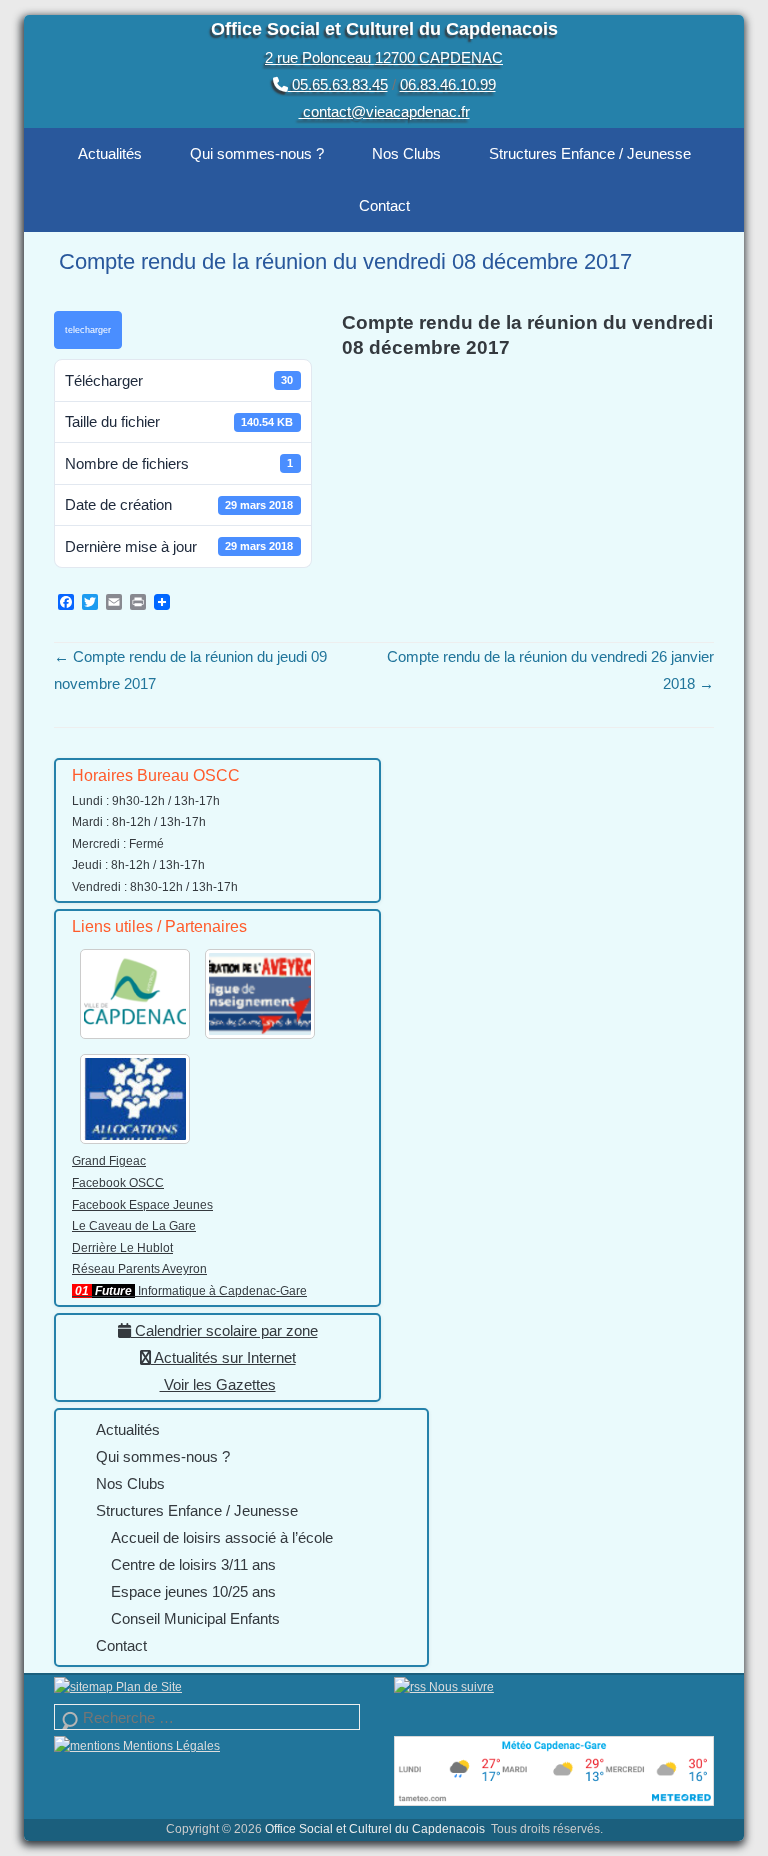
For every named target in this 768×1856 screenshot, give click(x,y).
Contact (384, 205)
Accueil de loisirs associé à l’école (222, 1537)
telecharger (88, 330)
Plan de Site (147, 1687)
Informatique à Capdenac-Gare (189, 1291)
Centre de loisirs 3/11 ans (193, 1564)
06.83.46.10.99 (448, 84)
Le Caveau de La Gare (134, 1226)
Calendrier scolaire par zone (224, 1330)
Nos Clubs (406, 153)
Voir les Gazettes (218, 1384)
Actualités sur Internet (223, 1357)
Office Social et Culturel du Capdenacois (384, 29)
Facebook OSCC (118, 1183)
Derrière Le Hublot (122, 1248)
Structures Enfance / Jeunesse (590, 153)
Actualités (110, 153)
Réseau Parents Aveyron (139, 1269)
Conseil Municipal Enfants (195, 1618)
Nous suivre (460, 1687)
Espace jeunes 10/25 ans (193, 1591)
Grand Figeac (109, 1161)
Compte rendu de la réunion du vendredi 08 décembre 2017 (345, 261)
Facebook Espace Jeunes (142, 1205)
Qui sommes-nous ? (257, 153)
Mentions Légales (170, 1746)
